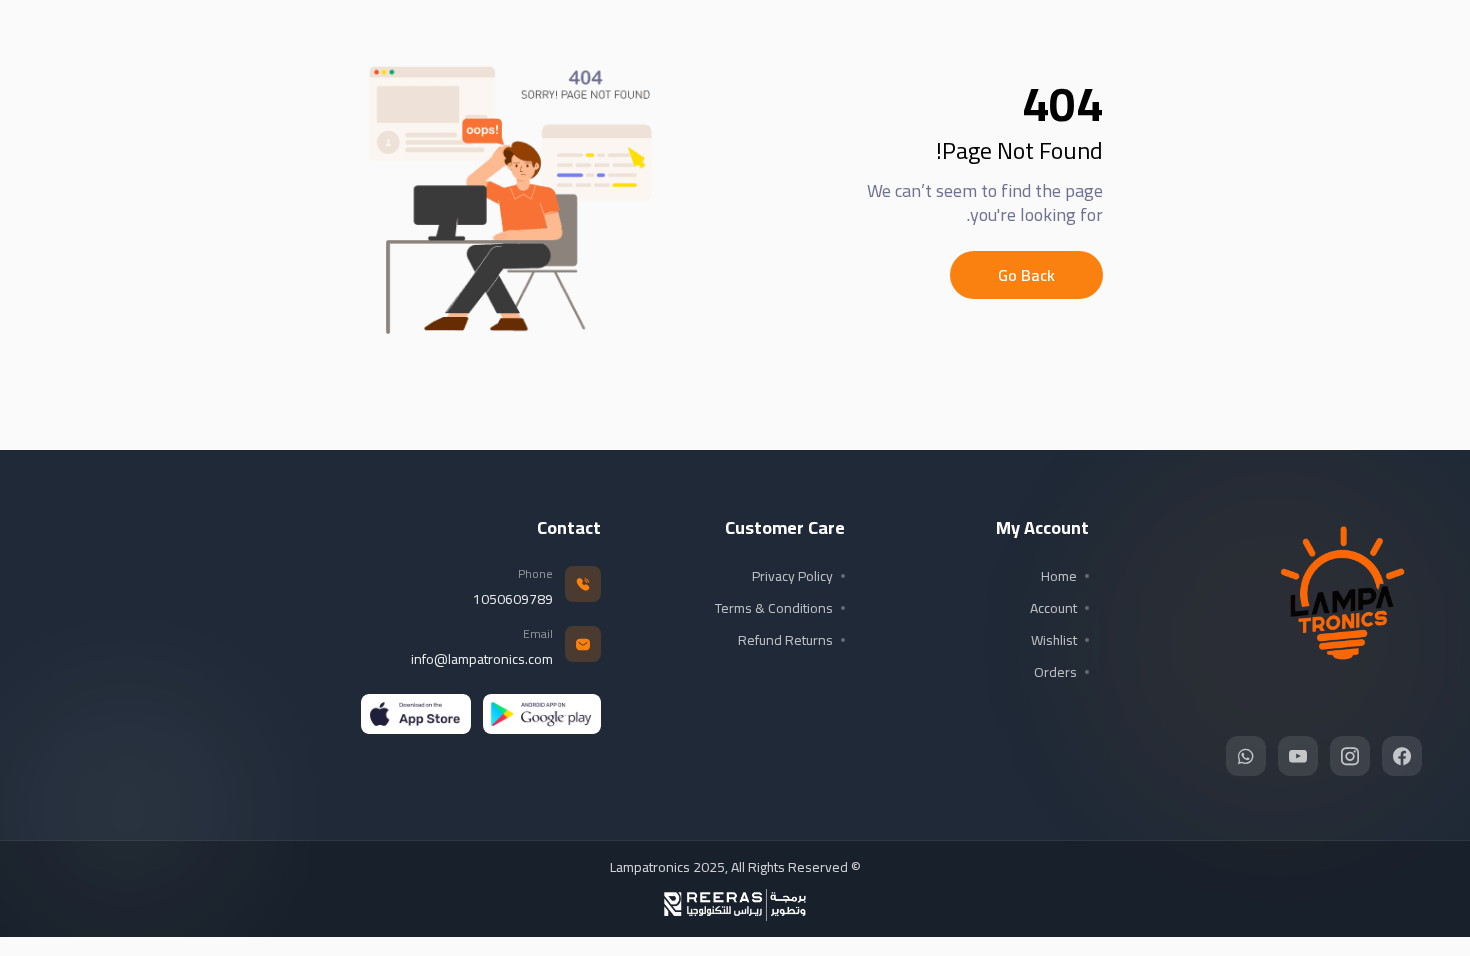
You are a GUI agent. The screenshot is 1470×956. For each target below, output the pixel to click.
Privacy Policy (792, 576)
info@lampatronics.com (482, 659)
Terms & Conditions (774, 608)
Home (1059, 576)
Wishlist (1054, 640)
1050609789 (513, 599)
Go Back (1026, 275)
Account (1053, 608)
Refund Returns (785, 640)
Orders (1055, 672)
